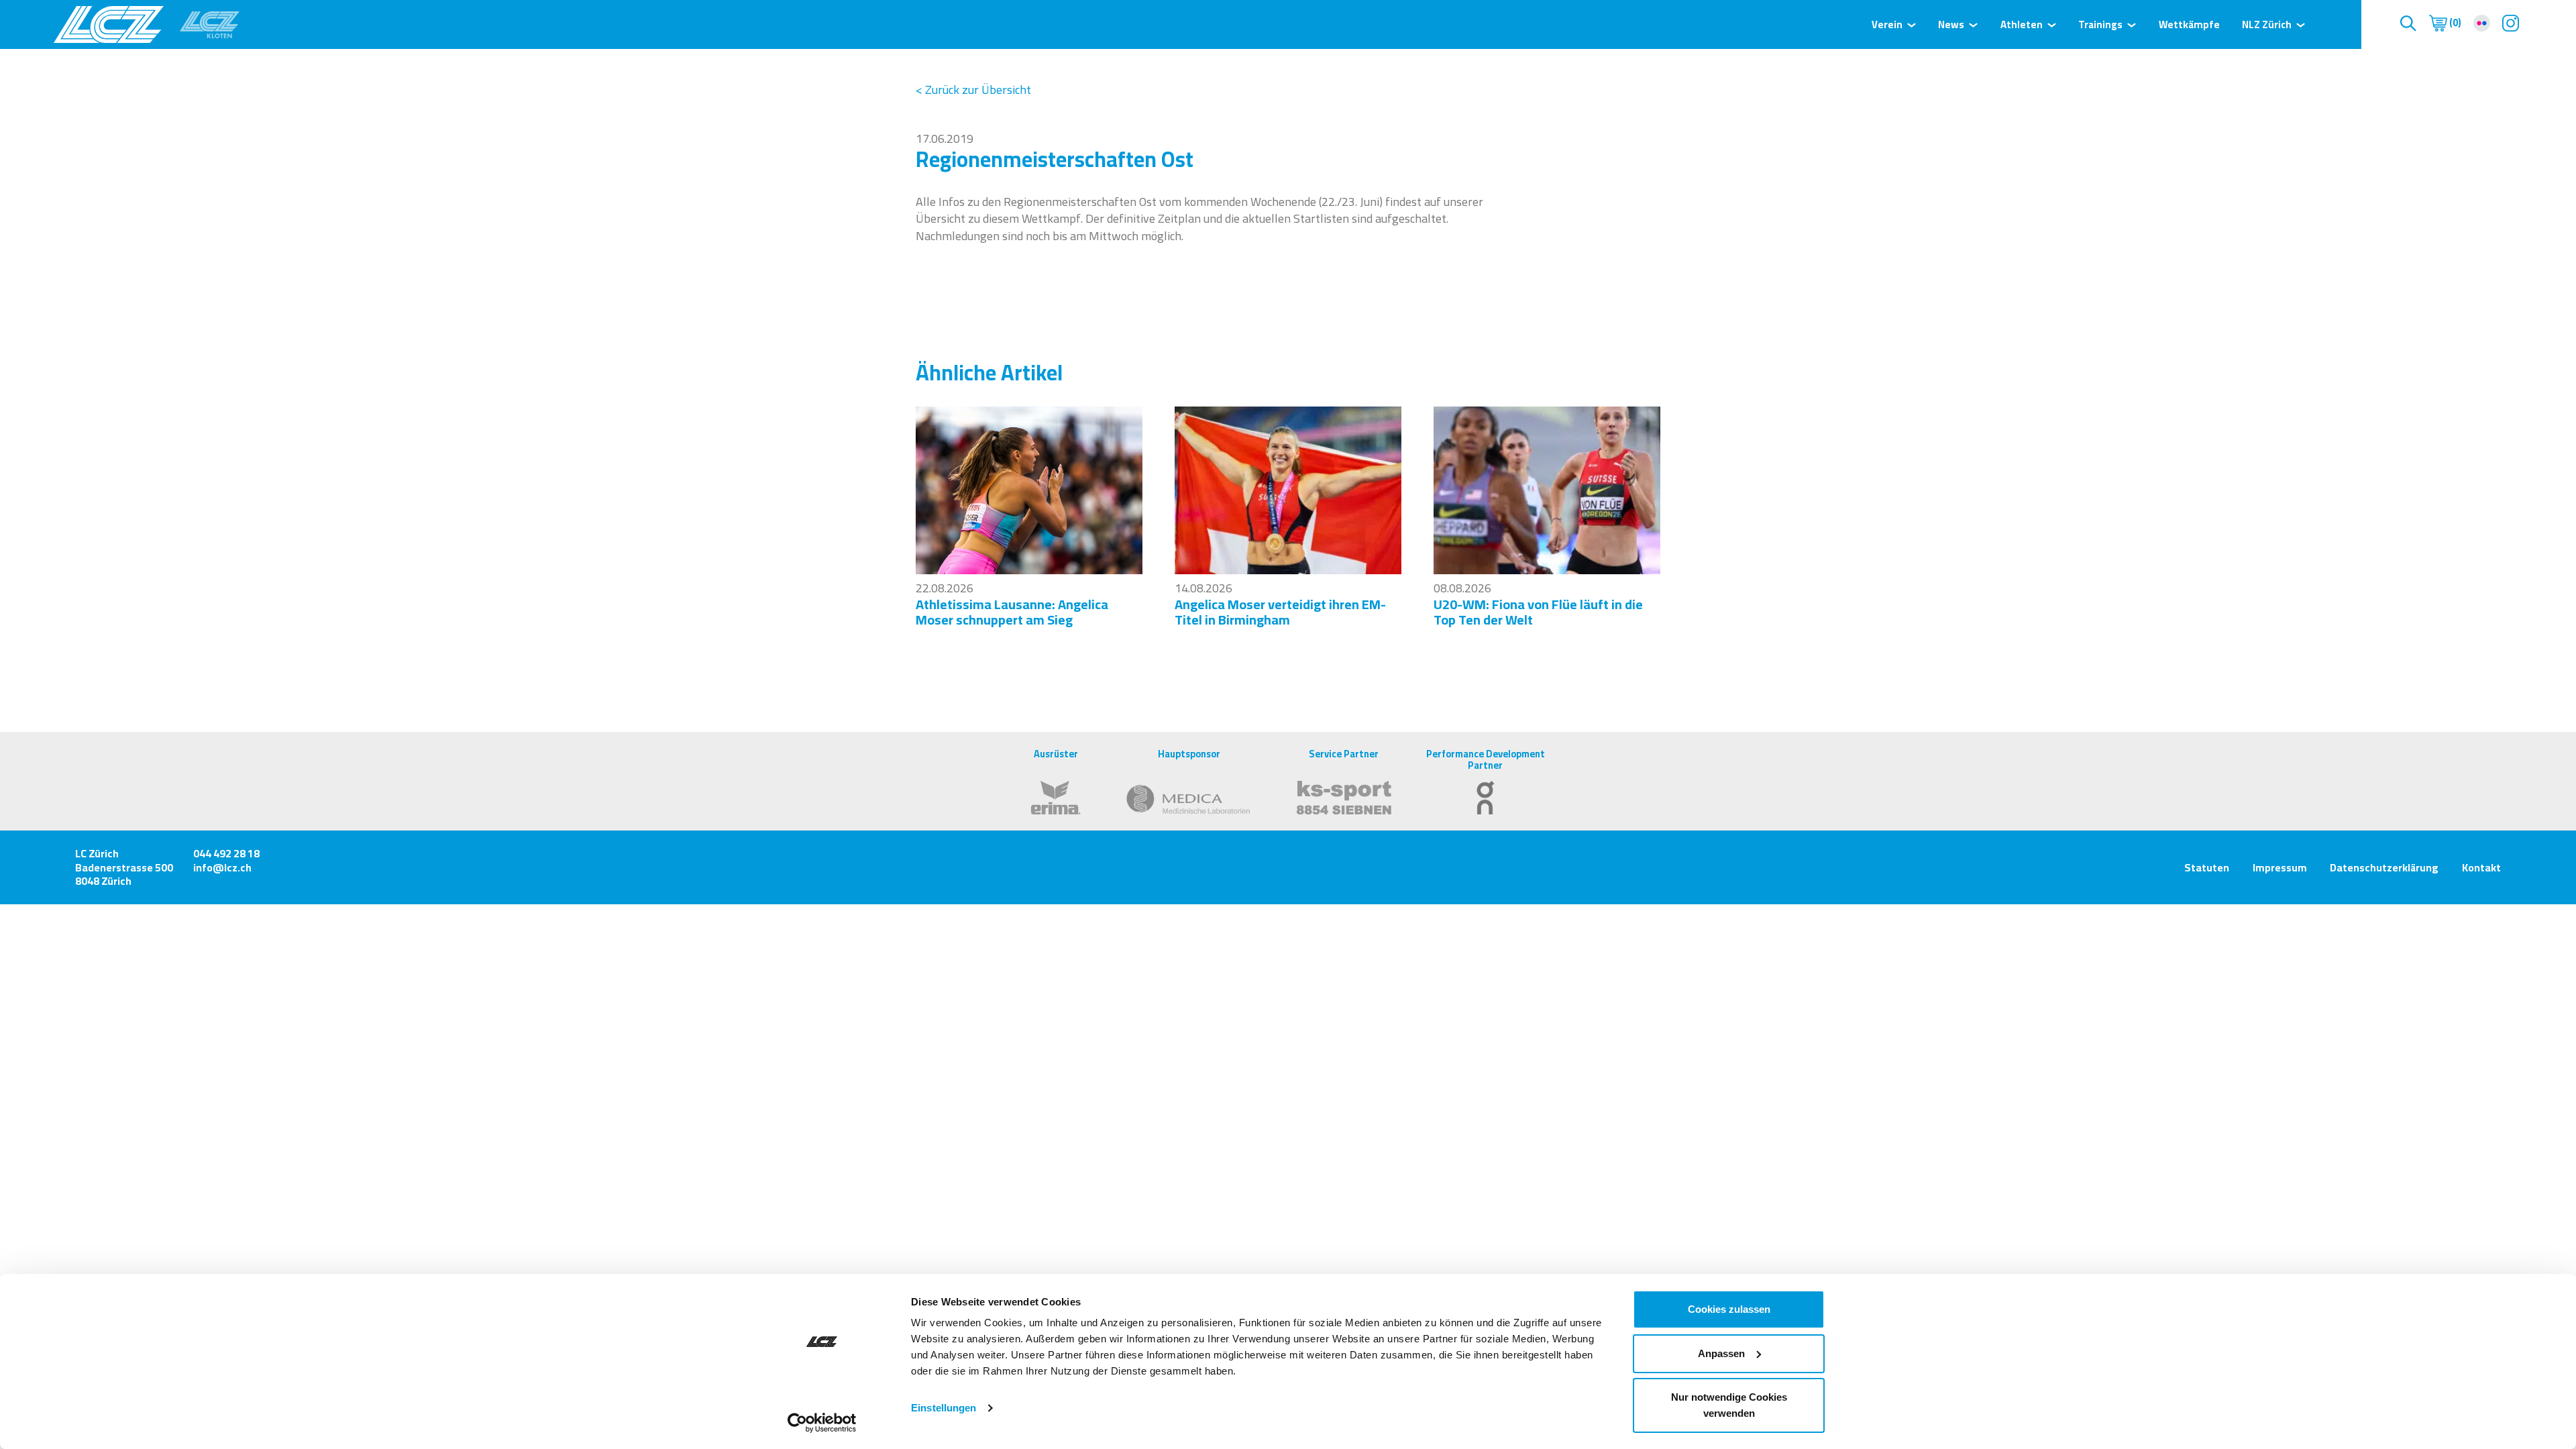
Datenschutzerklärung (2384, 867)
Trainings (2100, 24)
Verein (1887, 24)
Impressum (2280, 867)
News (1951, 24)
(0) (2454, 23)
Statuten (2207, 867)
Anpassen (1721, 1353)
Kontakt (2481, 867)
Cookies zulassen (1729, 1309)
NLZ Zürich (2267, 24)
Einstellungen (944, 1408)
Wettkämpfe (2189, 24)
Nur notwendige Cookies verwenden (1729, 1405)
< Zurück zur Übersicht (973, 90)
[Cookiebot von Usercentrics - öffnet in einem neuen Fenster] (822, 1423)
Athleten (2022, 24)
